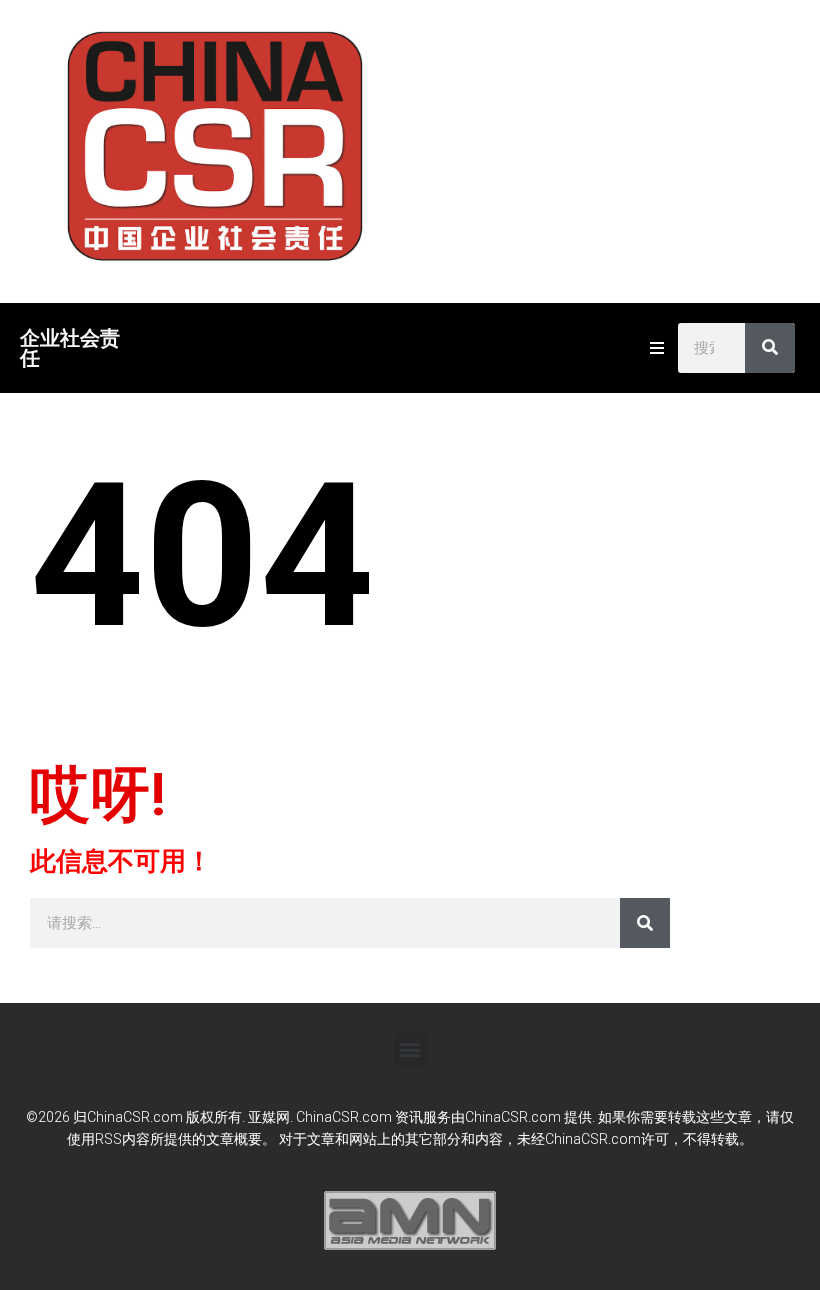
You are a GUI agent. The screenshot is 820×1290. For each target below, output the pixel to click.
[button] (410, 1049)
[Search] (770, 348)
